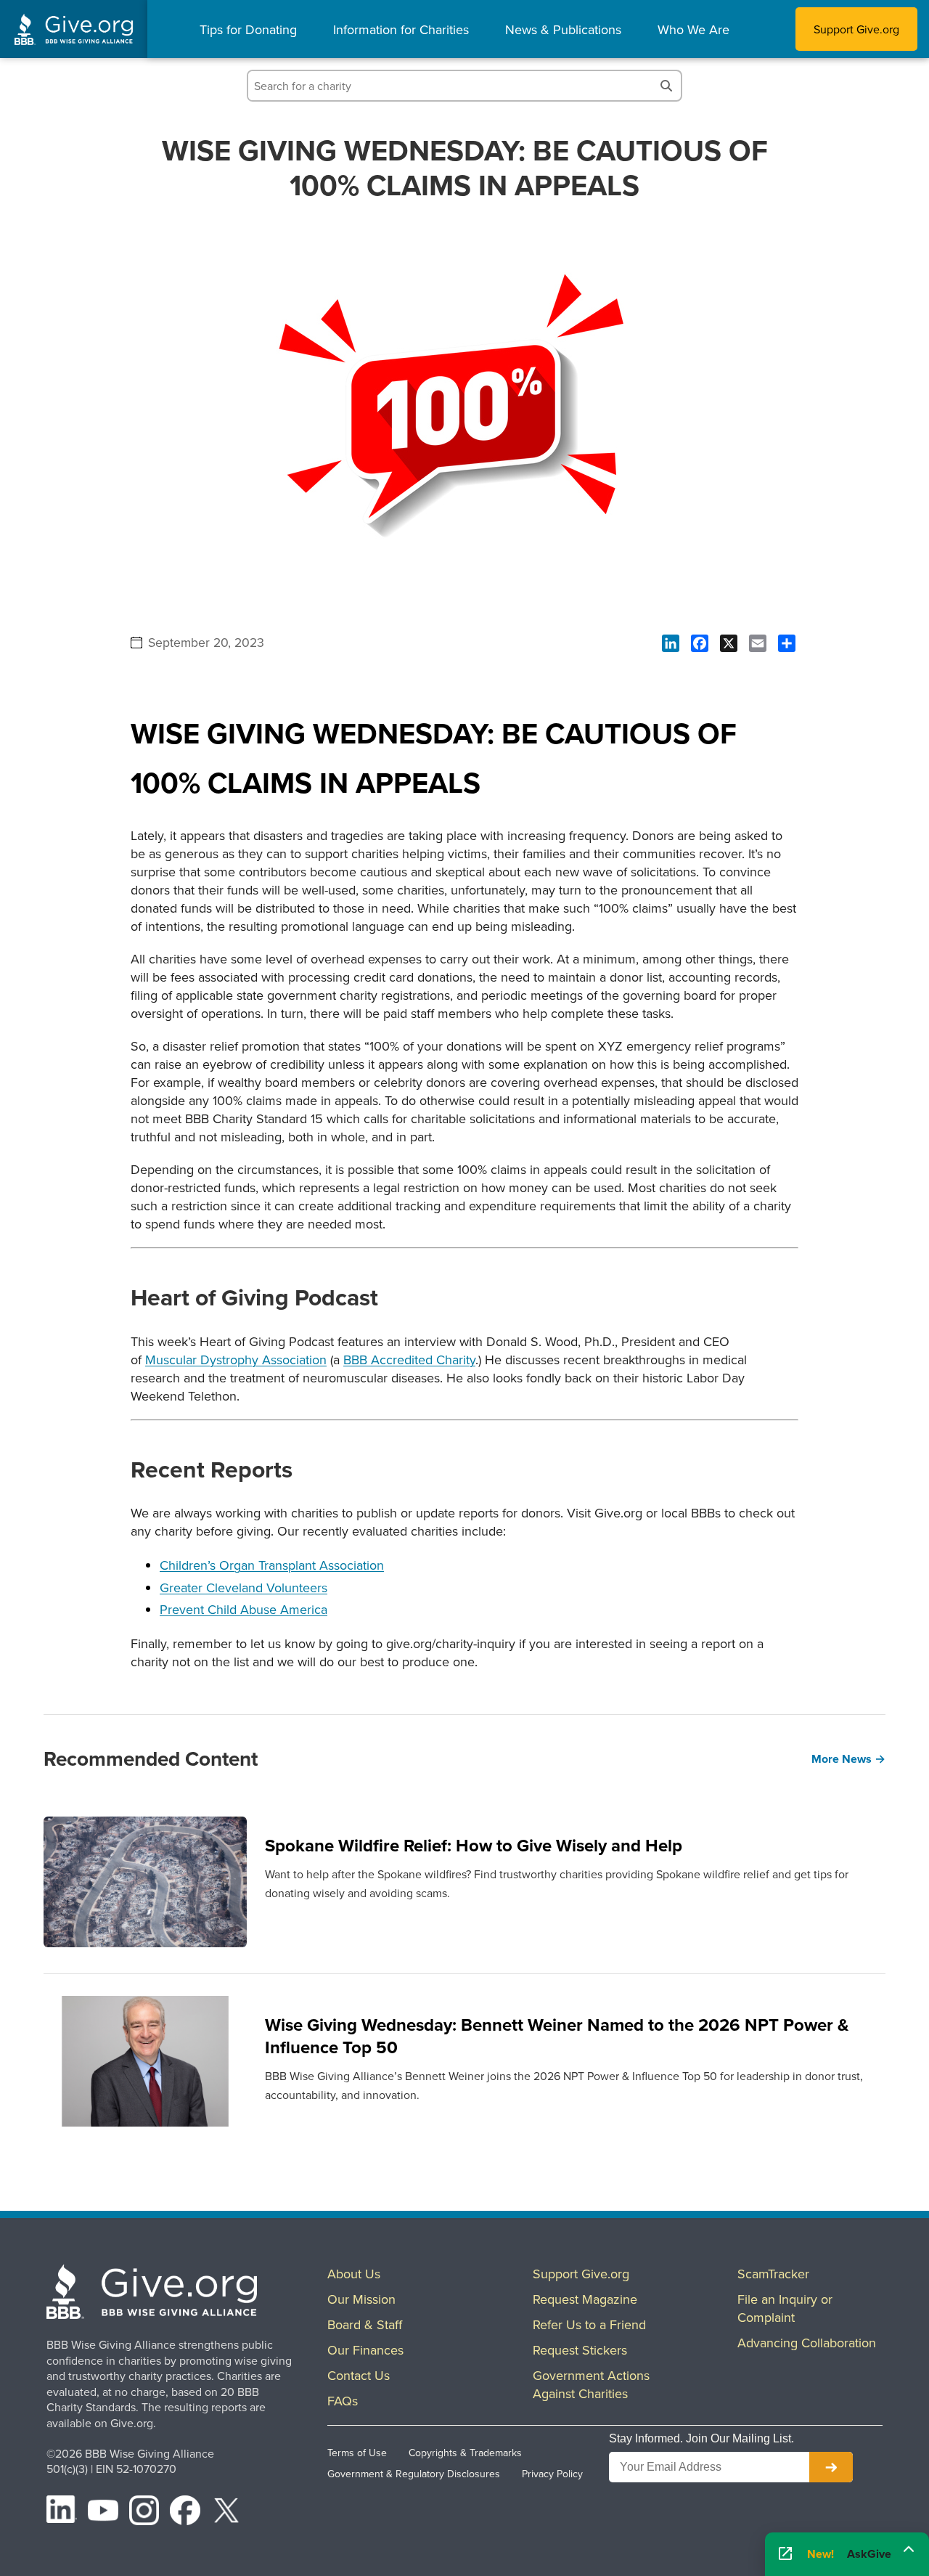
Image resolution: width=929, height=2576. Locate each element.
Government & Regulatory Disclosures (414, 2474)
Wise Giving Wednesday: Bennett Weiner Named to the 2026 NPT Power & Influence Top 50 (557, 2036)
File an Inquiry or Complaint (785, 2308)
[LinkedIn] (62, 2513)
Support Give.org (856, 29)
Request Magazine (585, 2299)
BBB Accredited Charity (409, 1360)
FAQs (343, 2401)
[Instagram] (144, 2513)
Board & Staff (365, 2324)
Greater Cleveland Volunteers (243, 1587)
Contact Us (359, 2375)
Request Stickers (580, 2350)
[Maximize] (909, 2552)
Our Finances (365, 2350)
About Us (354, 2274)
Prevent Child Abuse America (243, 1609)
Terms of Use (357, 2453)
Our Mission (361, 2299)
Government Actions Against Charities (591, 2384)
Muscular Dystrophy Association (236, 1360)
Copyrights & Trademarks (465, 2453)
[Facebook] (185, 2513)
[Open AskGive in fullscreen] (785, 2555)
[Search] (666, 86)
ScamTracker (773, 2274)
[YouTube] (103, 2513)
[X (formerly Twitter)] (226, 2513)
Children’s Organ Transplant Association (272, 1565)
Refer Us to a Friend (589, 2324)
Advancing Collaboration (807, 2343)
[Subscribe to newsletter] (831, 2467)
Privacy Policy (552, 2474)
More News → (848, 1759)
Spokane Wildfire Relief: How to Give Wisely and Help (474, 1845)
